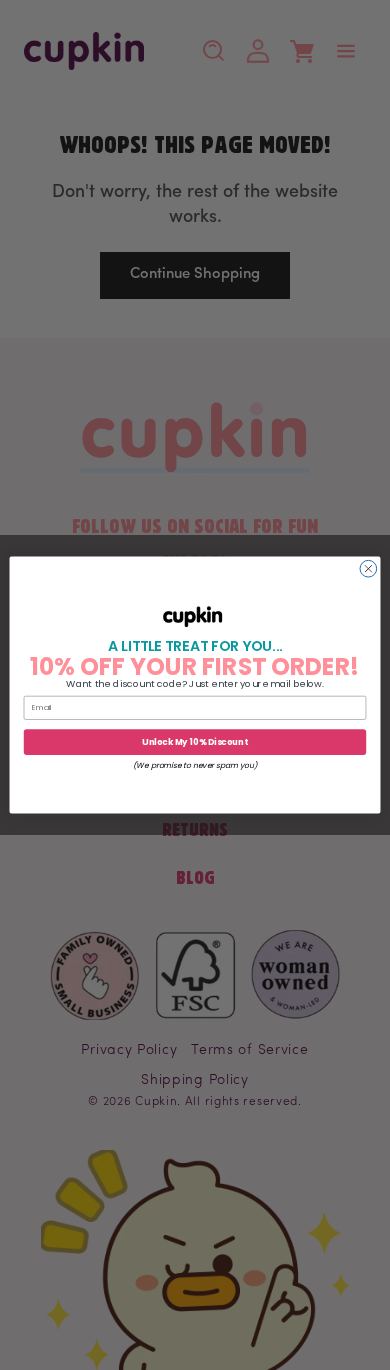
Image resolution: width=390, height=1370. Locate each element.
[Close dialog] (368, 568)
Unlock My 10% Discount (194, 742)
